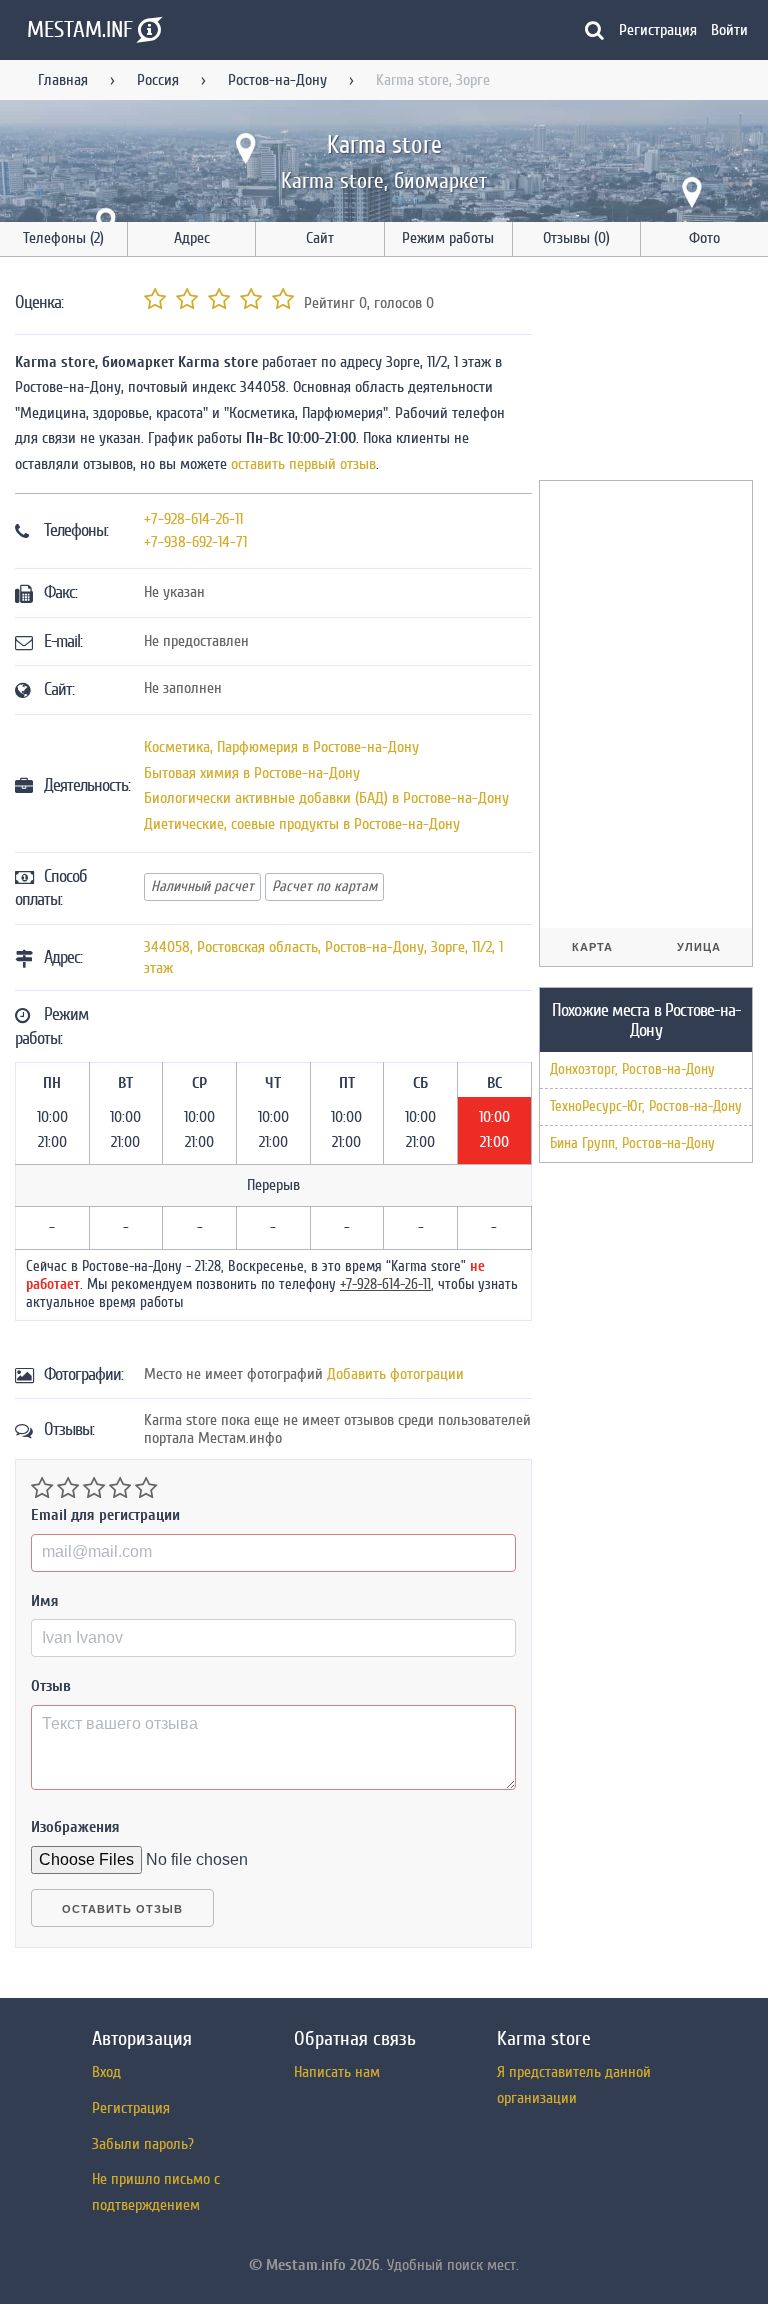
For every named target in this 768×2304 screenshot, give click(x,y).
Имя (45, 1601)
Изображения (75, 1827)
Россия (158, 80)
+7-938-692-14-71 (195, 542)
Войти (729, 30)
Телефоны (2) (63, 238)
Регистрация (658, 30)
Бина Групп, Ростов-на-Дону (632, 1143)
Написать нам (337, 2072)
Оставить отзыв (122, 1909)
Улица (699, 947)
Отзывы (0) (576, 238)
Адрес (192, 238)
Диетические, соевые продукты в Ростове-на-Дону (302, 824)
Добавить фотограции (395, 1374)
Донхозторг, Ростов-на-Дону (632, 1069)
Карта (592, 947)
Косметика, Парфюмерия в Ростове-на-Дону (281, 747)
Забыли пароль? (143, 2144)
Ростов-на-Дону (277, 80)
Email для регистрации (105, 1515)
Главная (63, 80)
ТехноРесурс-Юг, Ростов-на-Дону (646, 1106)
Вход (106, 2072)
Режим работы (448, 238)
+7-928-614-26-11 (193, 519)
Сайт (320, 238)
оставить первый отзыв (303, 464)
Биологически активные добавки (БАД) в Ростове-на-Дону (326, 798)
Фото (704, 238)
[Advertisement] (653, 372)
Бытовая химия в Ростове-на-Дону (252, 773)
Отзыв (51, 1686)
